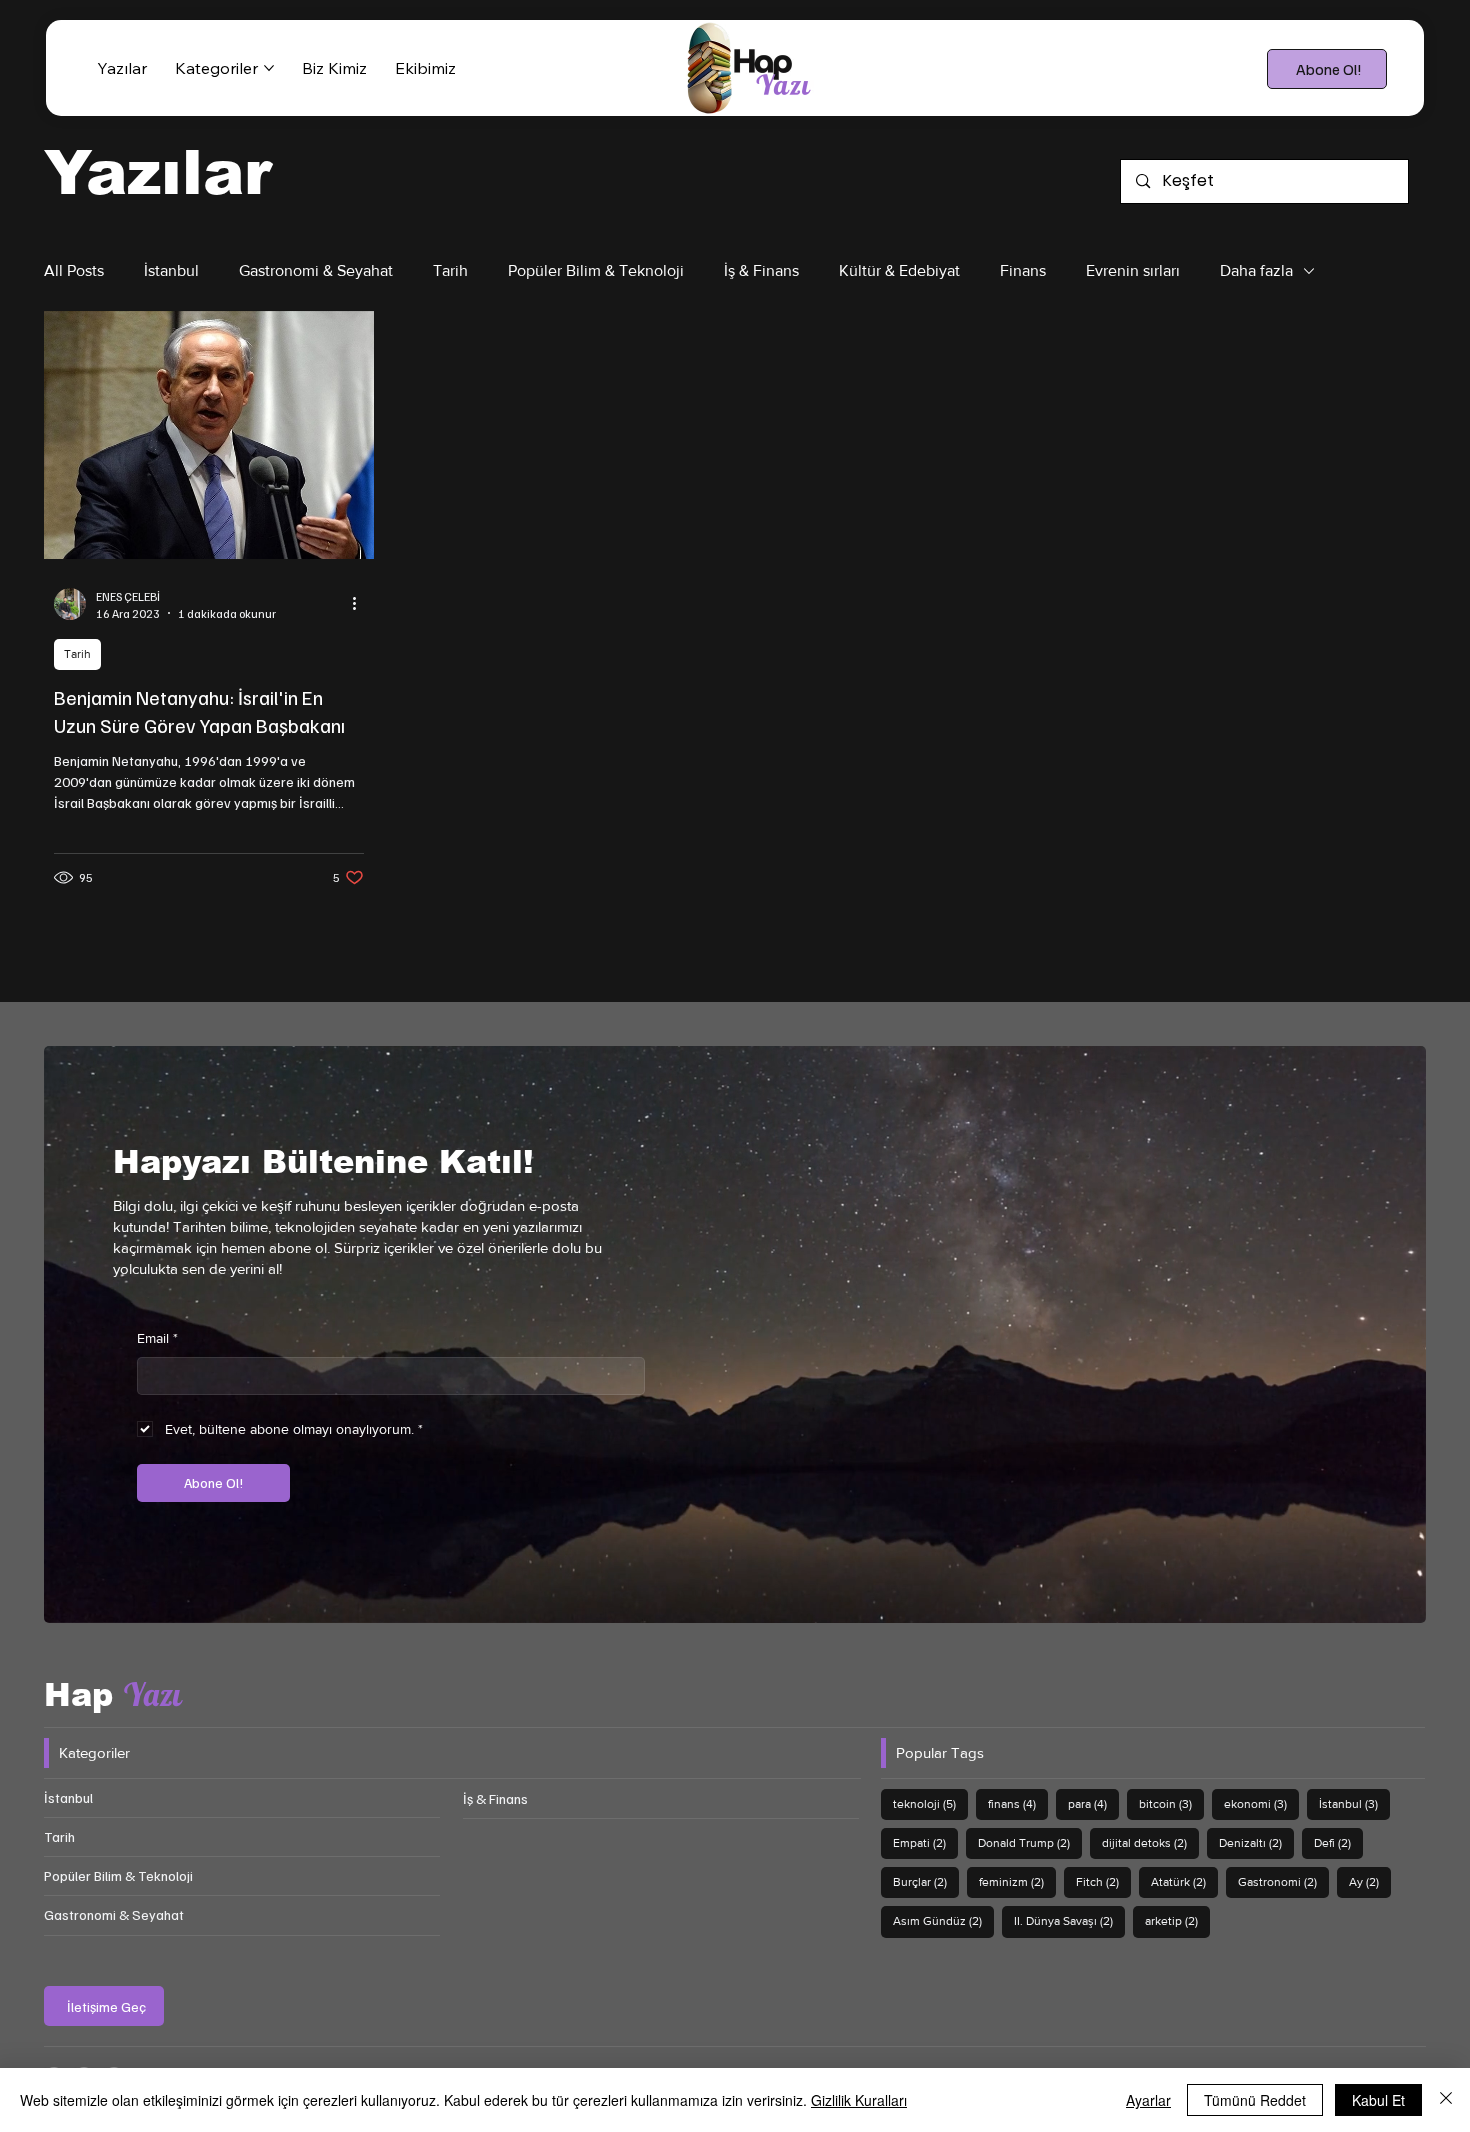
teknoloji (930, 1803)
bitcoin (1171, 1803)
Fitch (1103, 1881)
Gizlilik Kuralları (859, 2100)
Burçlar (926, 1881)
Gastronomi (1283, 1881)
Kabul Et (1378, 2100)
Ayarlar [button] (1148, 2100)
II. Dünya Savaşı (1069, 1920)
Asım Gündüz (943, 1920)
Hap (113, 1695)
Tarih (450, 270)
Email (157, 1338)
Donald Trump (1030, 1842)
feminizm (1017, 1881)
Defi (1338, 1842)
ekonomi (1261, 1803)
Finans (1023, 270)
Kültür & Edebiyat (899, 270)
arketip (1177, 1920)
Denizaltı (1256, 1842)
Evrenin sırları (1133, 270)
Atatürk (1184, 1881)
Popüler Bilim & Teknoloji (596, 270)
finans (1018, 1803)
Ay (1370, 1881)
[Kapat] (1446, 2100)
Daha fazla (1256, 270)
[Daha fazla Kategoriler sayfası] (269, 68)
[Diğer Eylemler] (361, 604)
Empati (925, 1842)
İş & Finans (761, 270)
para (1093, 1803)
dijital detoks (1150, 1842)
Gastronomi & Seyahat (316, 270)
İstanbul (171, 270)
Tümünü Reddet (1255, 2100)
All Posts (74, 270)
